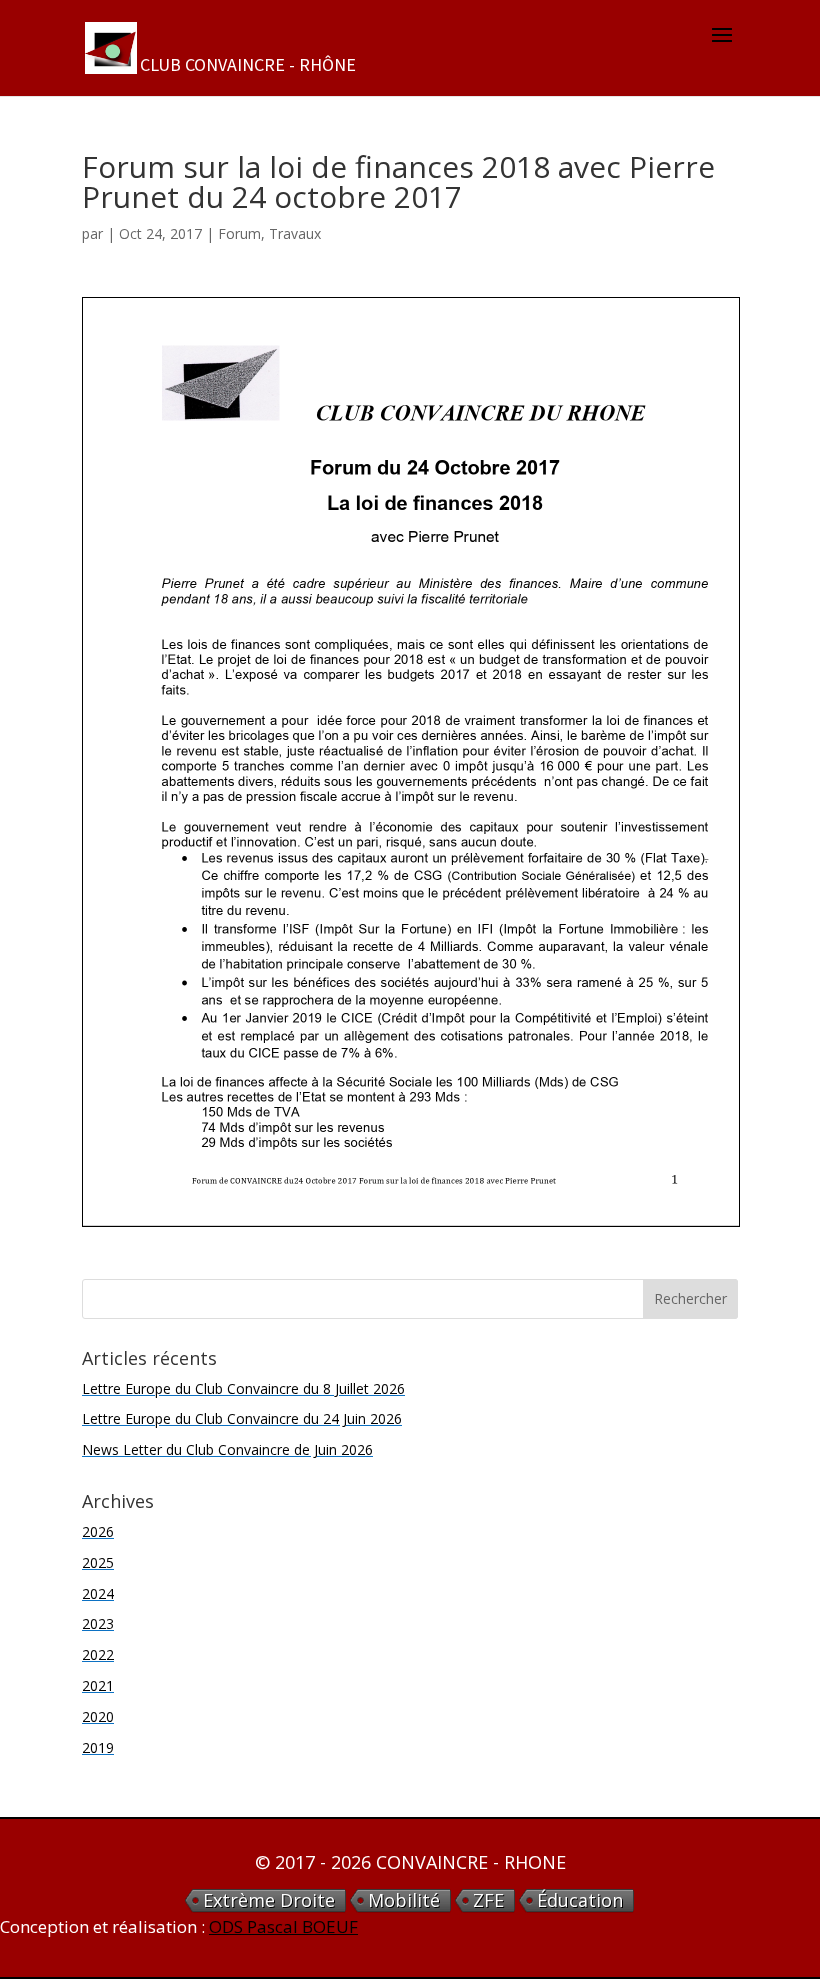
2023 (98, 1623)
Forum (239, 233)
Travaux (295, 233)
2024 (98, 1593)
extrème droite (269, 1900)
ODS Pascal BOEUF (283, 1926)
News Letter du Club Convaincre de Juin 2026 (227, 1449)
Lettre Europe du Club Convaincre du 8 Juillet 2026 (243, 1388)
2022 (98, 1654)
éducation (580, 1900)
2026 (98, 1531)
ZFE (488, 1900)
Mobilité (404, 1900)
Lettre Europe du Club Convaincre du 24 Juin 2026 (242, 1418)
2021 (98, 1685)
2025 (98, 1562)
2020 (98, 1716)
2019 (98, 1747)
